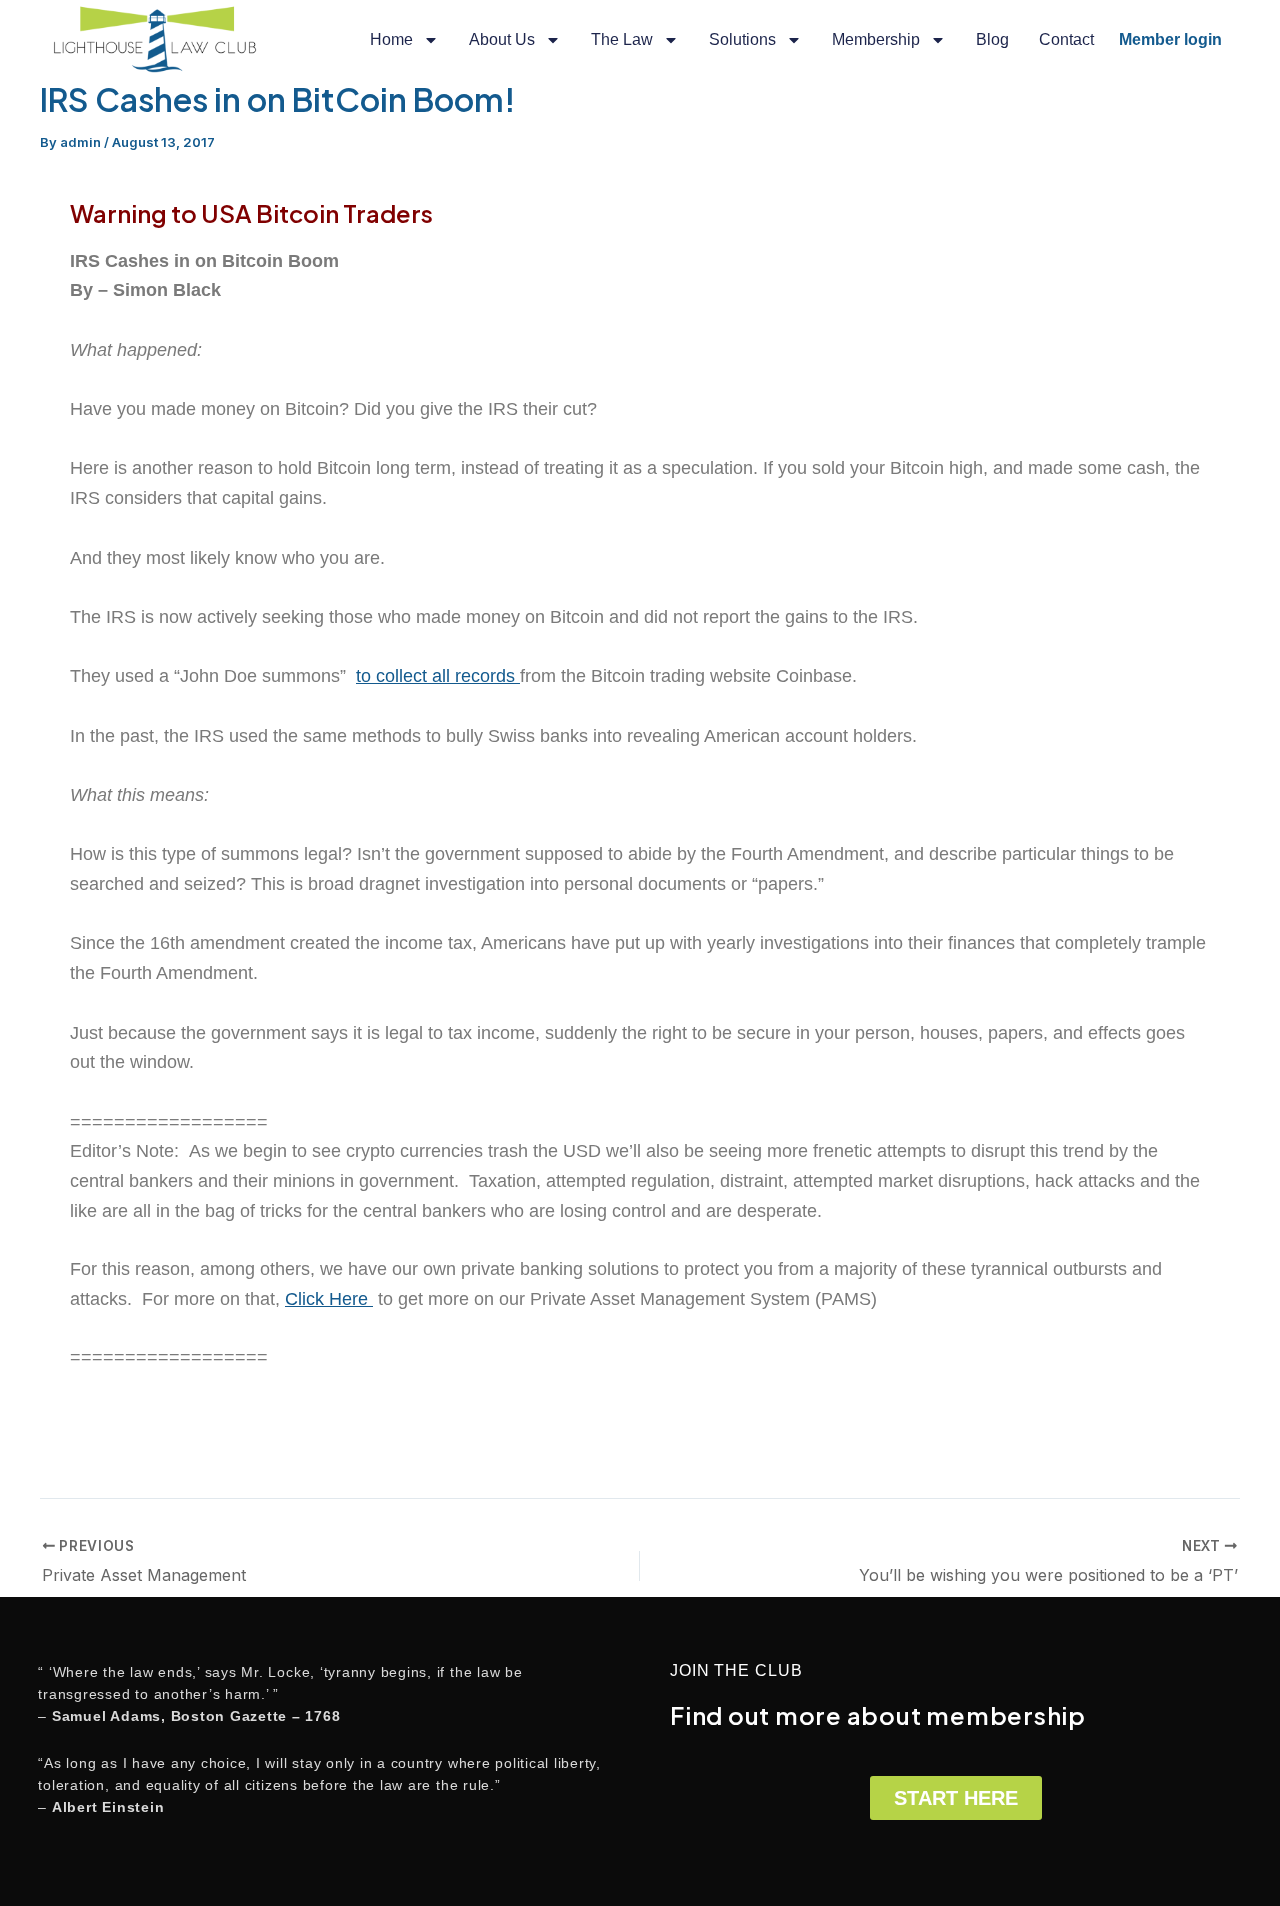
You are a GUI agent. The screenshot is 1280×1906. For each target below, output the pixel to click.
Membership (876, 39)
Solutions (742, 39)
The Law (622, 39)
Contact (1066, 39)
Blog (992, 39)
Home (391, 39)
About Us (502, 39)
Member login (1170, 39)
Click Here (329, 1299)
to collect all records (438, 676)
